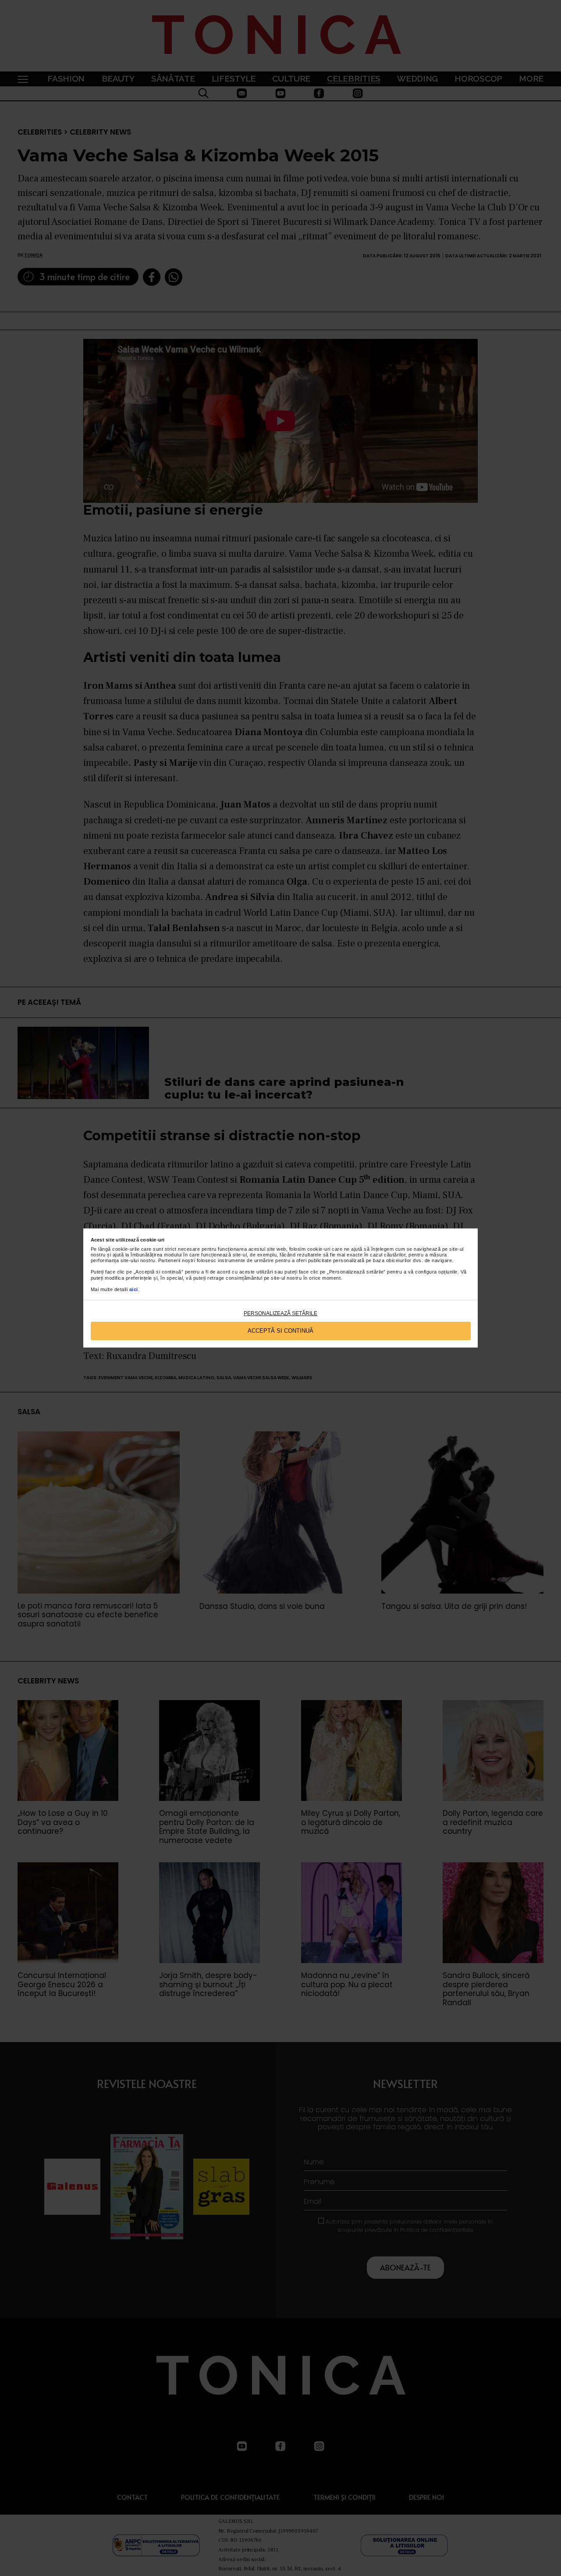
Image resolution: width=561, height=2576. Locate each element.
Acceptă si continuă (280, 1331)
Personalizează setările (280, 1313)
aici (134, 1289)
